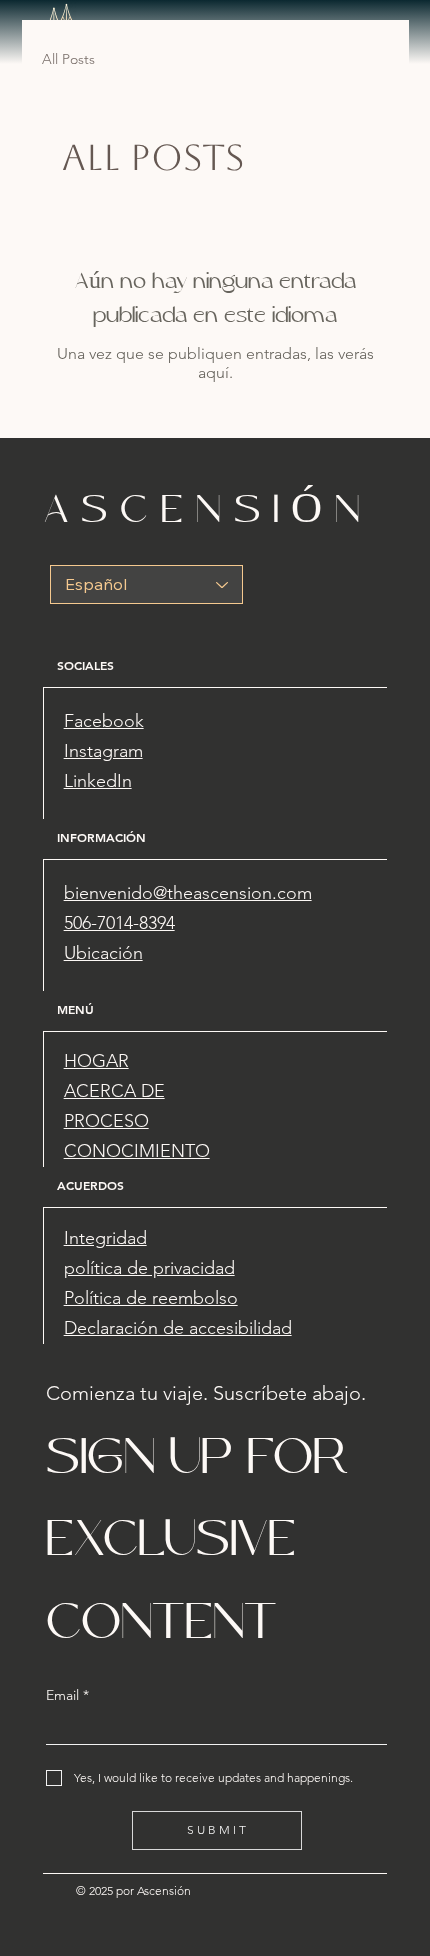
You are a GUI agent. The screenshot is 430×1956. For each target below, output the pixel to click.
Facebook (104, 721)
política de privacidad (149, 1268)
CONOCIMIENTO (137, 1151)
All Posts (68, 59)
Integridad (105, 1238)
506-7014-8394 (119, 923)
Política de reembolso (151, 1298)
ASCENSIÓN (208, 508)
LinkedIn (98, 781)
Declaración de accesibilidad (178, 1328)
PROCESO (106, 1121)
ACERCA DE (114, 1091)
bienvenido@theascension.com (188, 893)
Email (67, 1695)
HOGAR (96, 1061)
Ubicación (103, 953)
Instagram (103, 751)
